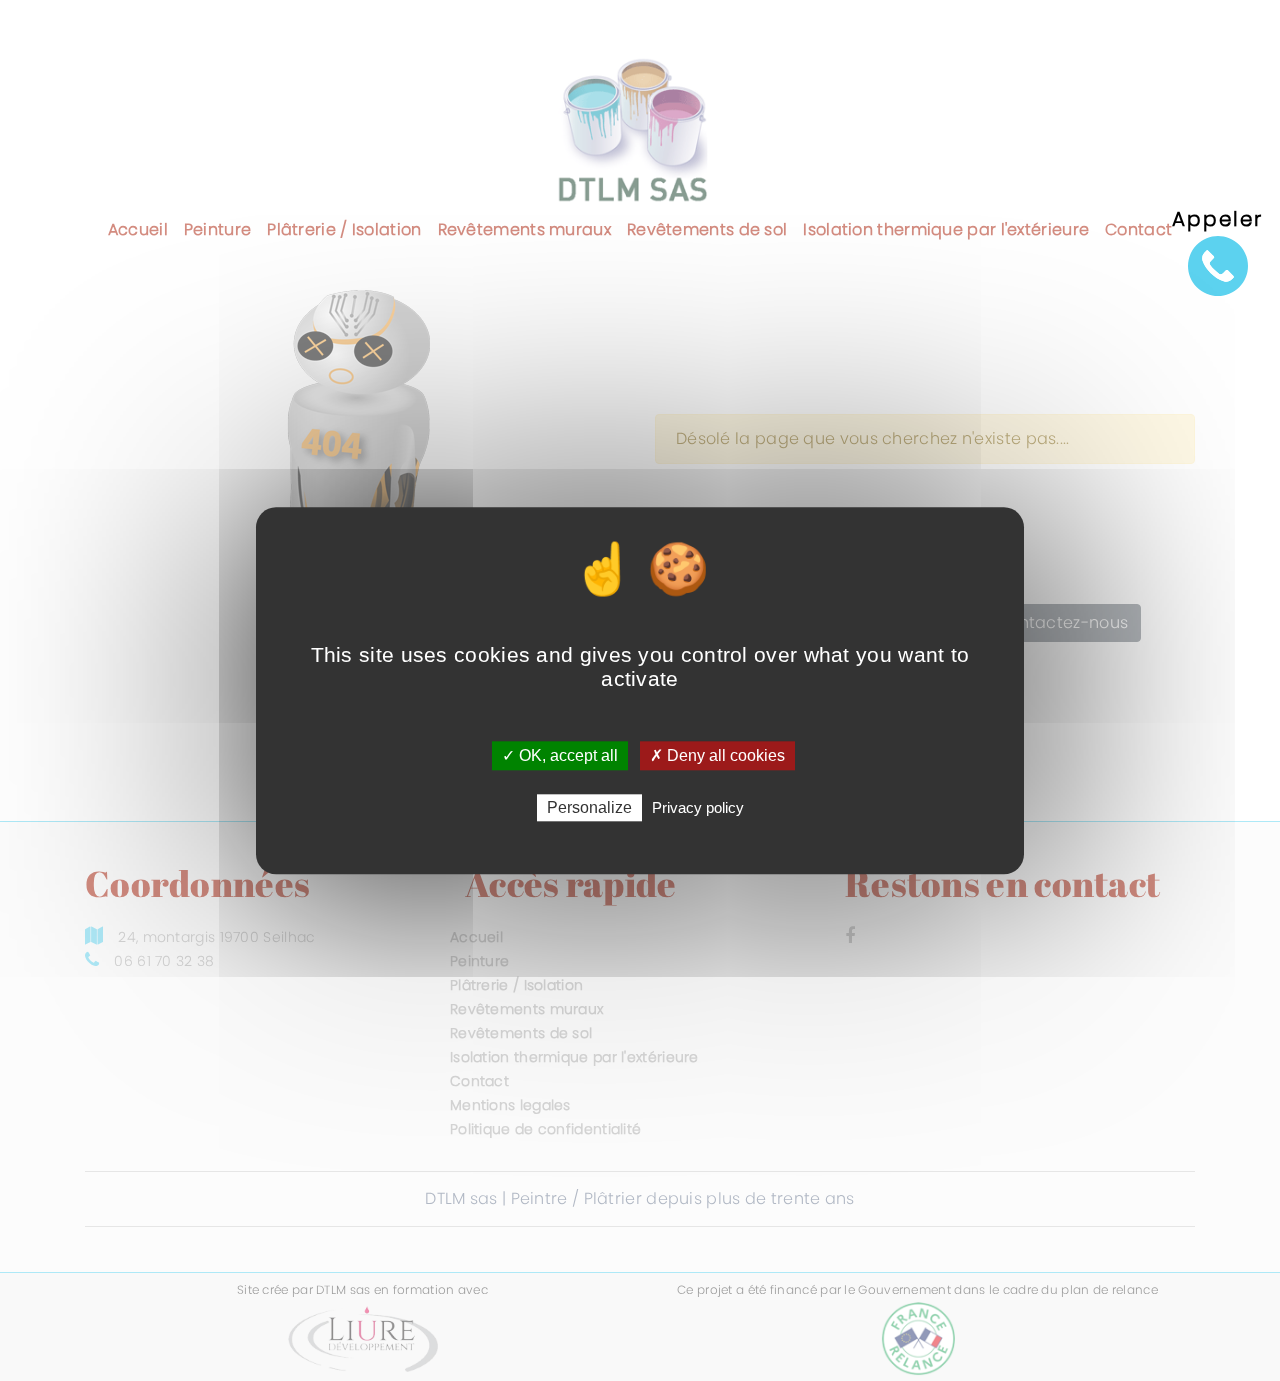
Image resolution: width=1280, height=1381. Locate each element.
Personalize (589, 807)
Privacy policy (698, 807)
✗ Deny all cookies (717, 755)
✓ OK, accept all (560, 755)
